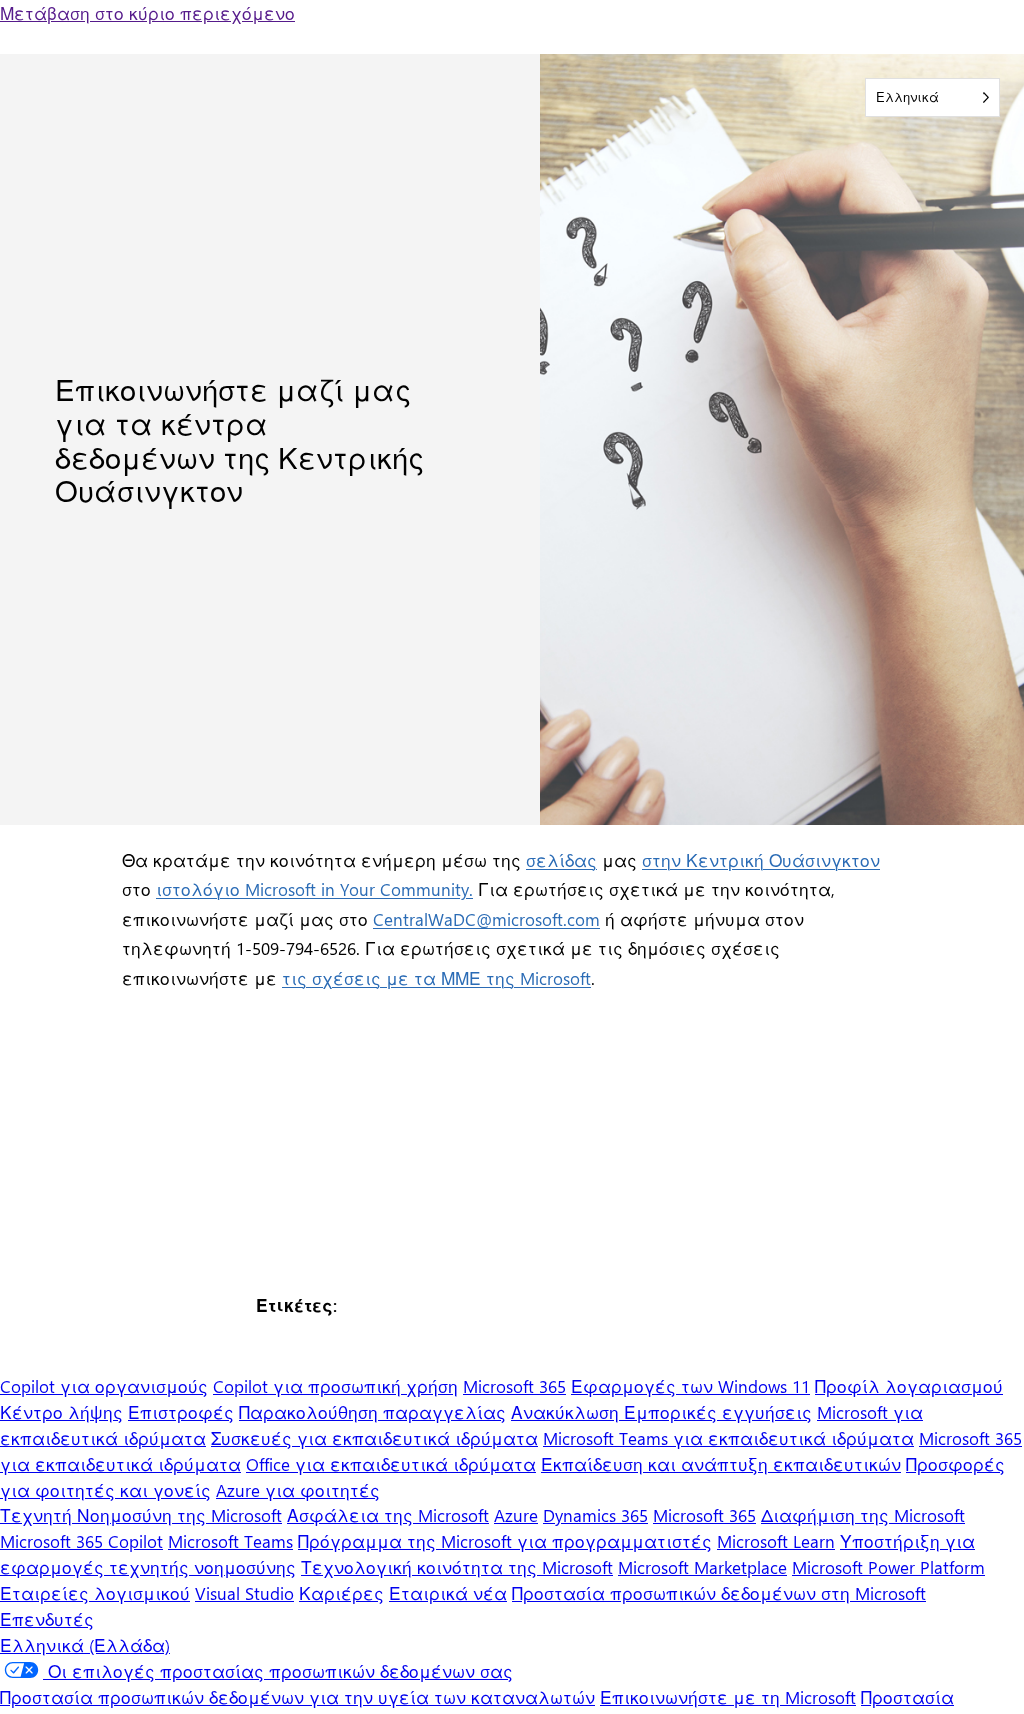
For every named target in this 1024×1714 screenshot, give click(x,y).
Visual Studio (244, 1592)
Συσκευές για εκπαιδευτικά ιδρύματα (374, 1437)
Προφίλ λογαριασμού (909, 1385)
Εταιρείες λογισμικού (95, 1592)
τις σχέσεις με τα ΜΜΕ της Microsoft (436, 977)
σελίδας (561, 859)
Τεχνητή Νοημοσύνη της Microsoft (141, 1514)
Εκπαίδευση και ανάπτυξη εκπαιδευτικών (721, 1463)
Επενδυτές (47, 1618)
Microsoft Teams (230, 1540)
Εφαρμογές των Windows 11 (690, 1385)
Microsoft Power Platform (888, 1566)
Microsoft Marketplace (702, 1566)
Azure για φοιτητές (298, 1489)
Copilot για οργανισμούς (104, 1385)
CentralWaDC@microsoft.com (486, 918)
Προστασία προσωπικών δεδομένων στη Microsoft (719, 1592)
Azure (516, 1514)
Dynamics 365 (595, 1514)
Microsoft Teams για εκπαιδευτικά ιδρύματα (728, 1437)
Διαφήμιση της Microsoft (863, 1514)
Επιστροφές (181, 1411)
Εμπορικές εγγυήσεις (718, 1411)
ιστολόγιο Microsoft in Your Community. (314, 888)
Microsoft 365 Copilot (81, 1540)
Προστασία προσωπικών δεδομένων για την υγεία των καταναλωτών (297, 1696)
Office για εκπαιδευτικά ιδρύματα (391, 1463)
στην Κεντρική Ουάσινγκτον (761, 859)
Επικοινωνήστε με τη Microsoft (728, 1696)
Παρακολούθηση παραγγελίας (372, 1411)
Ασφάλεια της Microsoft (388, 1514)
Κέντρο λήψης (61, 1411)
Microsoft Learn (776, 1540)
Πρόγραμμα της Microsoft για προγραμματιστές (505, 1540)
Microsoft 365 (514, 1385)
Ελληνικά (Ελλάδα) (85, 1644)
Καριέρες (341, 1592)
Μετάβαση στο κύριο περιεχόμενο (147, 12)
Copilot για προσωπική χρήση (335, 1385)
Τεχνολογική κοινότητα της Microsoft (457, 1566)
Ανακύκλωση (567, 1411)
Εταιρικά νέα (448, 1592)
